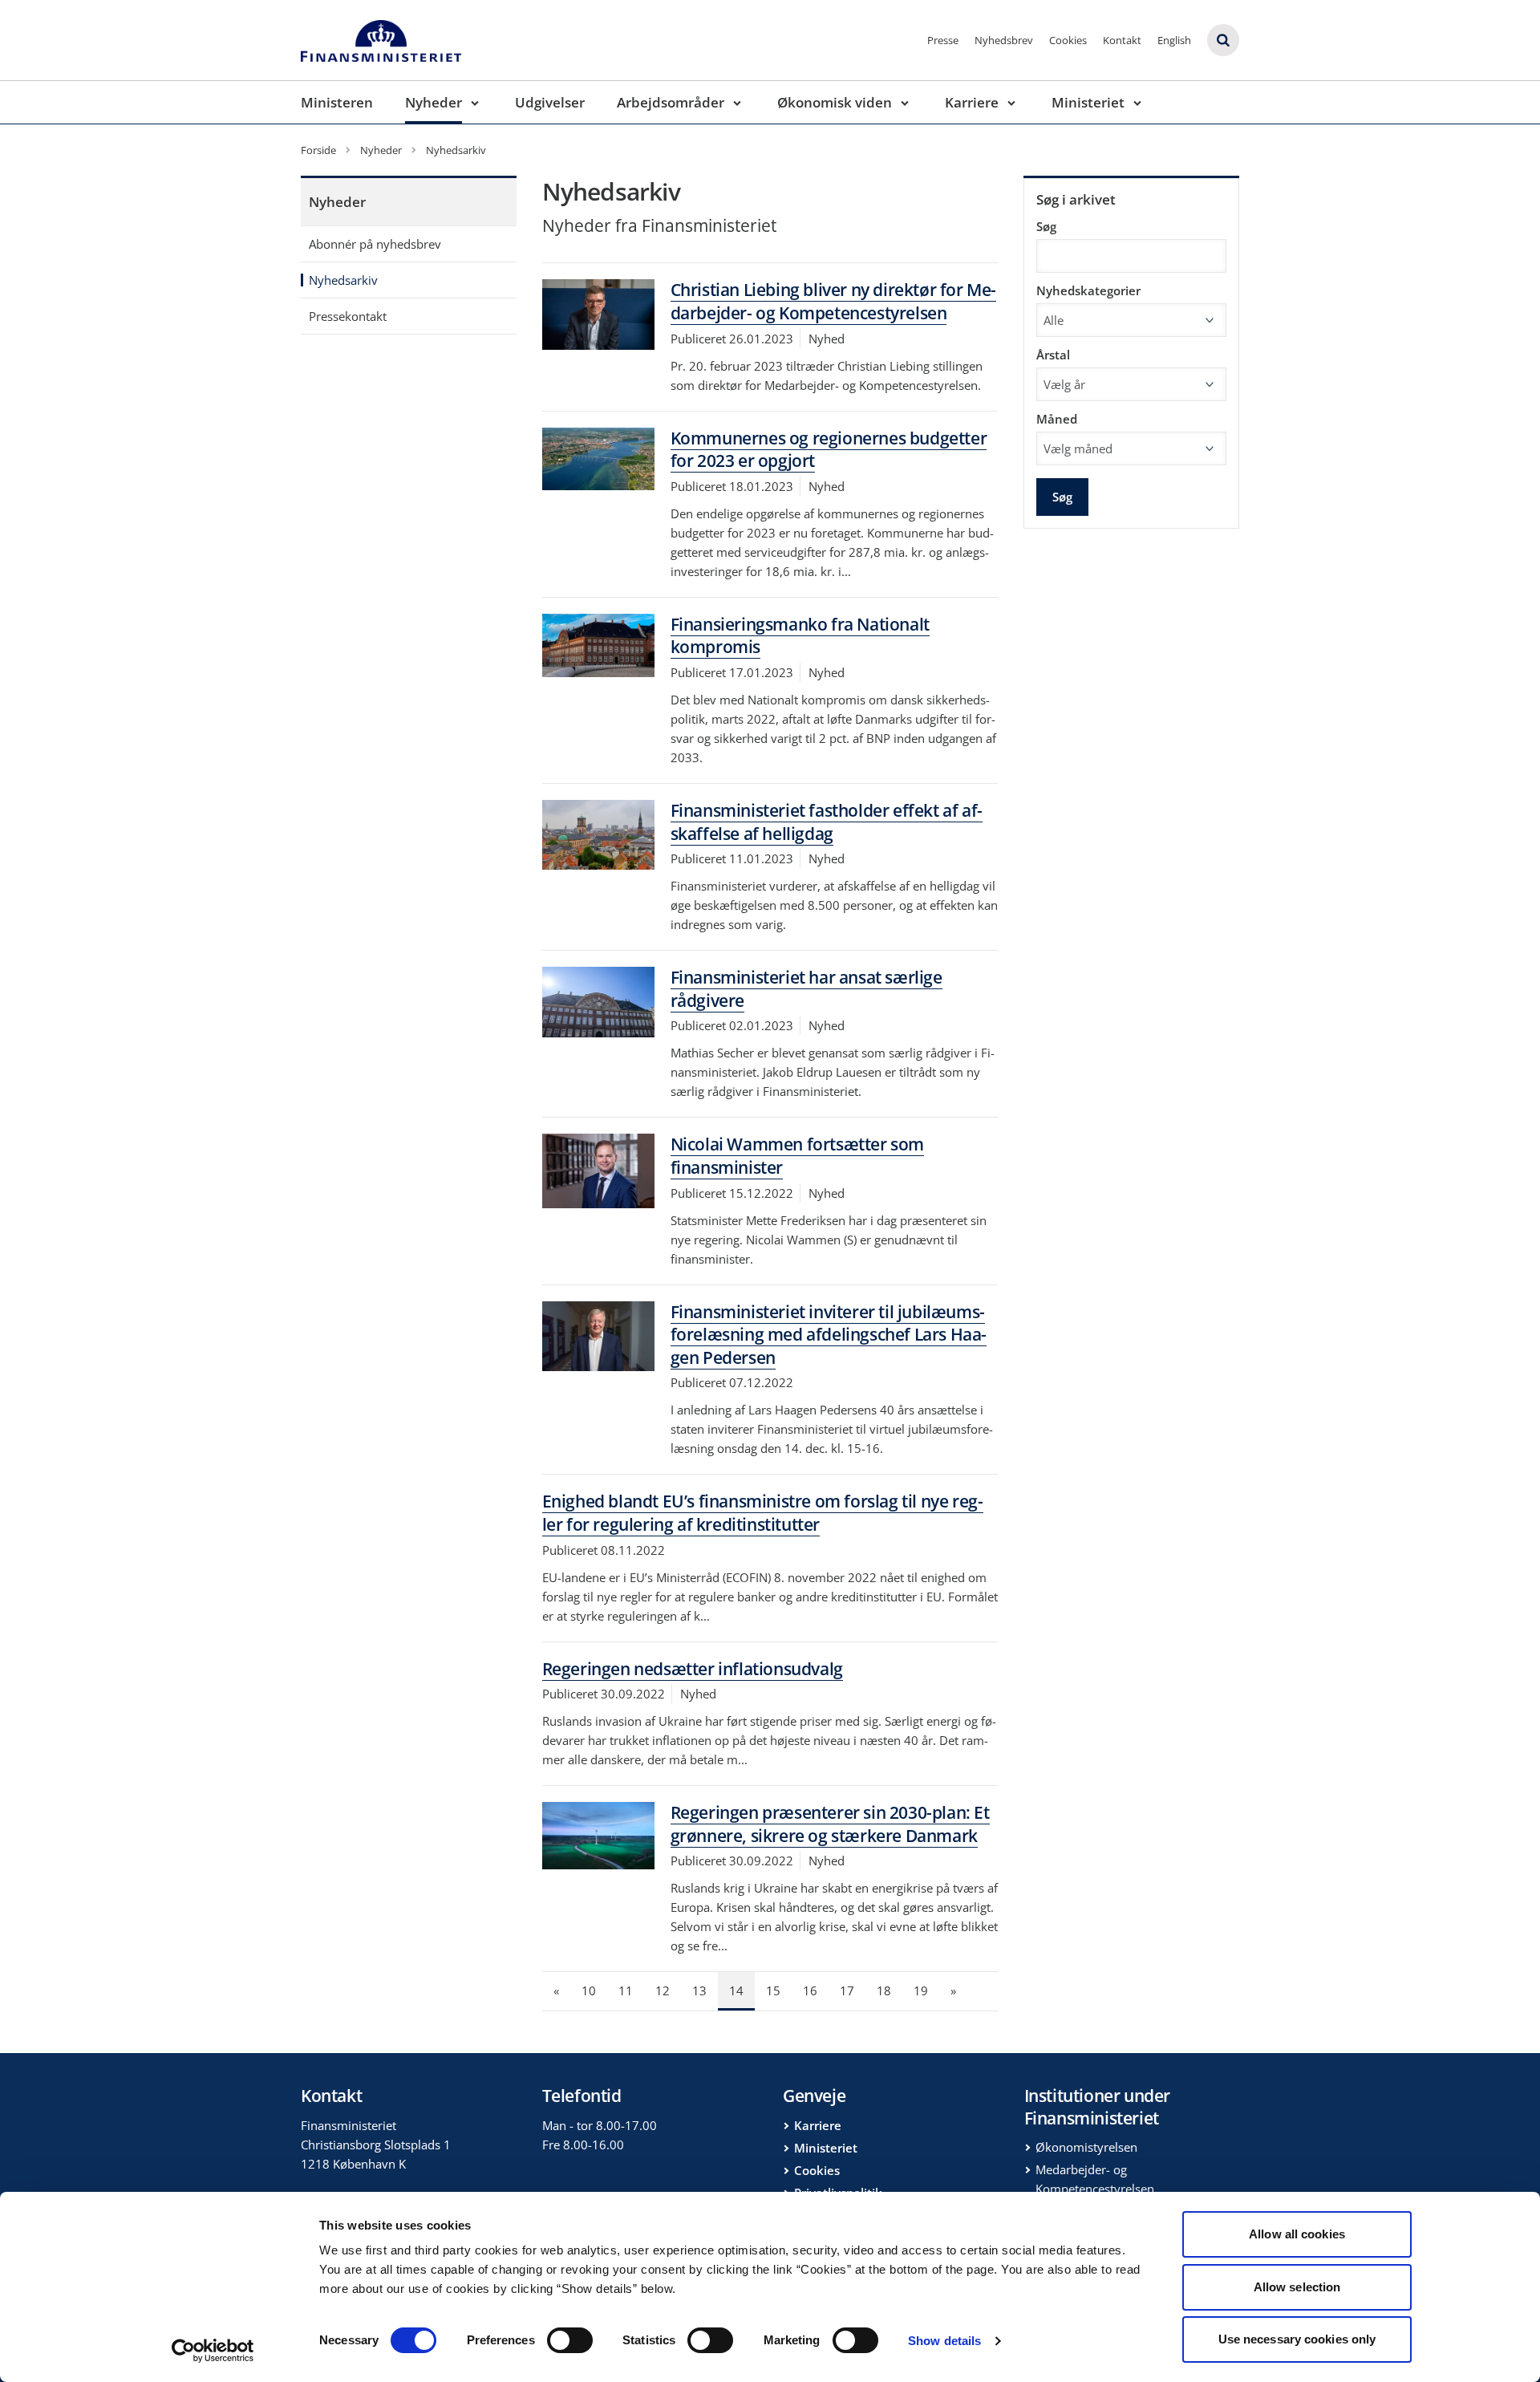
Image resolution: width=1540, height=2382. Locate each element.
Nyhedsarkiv (343, 280)
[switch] (570, 2340)
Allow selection (1297, 2287)
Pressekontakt (348, 316)
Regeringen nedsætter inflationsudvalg (693, 1669)
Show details (944, 2341)
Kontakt (1122, 40)
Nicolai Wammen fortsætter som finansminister (797, 1156)
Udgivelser (550, 102)
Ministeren (337, 102)
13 (699, 1990)
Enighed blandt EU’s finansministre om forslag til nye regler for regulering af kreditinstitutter (763, 1513)
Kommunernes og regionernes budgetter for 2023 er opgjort (829, 450)
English (1174, 40)
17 (847, 1990)
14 (736, 1990)
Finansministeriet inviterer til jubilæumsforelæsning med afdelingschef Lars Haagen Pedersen (829, 1335)
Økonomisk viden (835, 102)
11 (626, 1990)
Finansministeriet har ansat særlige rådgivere (806, 989)
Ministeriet (1088, 102)
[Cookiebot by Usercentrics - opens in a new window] (213, 2351)
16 (810, 1990)
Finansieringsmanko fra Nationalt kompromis (800, 636)
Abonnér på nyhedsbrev (375, 244)
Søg (1046, 226)
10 (589, 1990)
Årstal (1053, 355)
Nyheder (434, 102)
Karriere (972, 102)
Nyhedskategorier (1088, 290)
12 (663, 1990)
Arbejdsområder (671, 102)
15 (773, 1990)
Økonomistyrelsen (1086, 2147)
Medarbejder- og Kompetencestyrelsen (1095, 2179)
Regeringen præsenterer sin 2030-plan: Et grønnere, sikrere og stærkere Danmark (830, 1824)
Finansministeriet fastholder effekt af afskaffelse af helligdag (827, 822)
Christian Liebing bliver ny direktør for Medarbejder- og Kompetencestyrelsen (834, 301)
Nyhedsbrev (1004, 40)
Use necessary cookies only (1297, 2339)
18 (884, 1990)
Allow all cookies (1297, 2234)
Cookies (1068, 40)
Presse (943, 40)
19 (921, 1990)
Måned (1057, 419)
